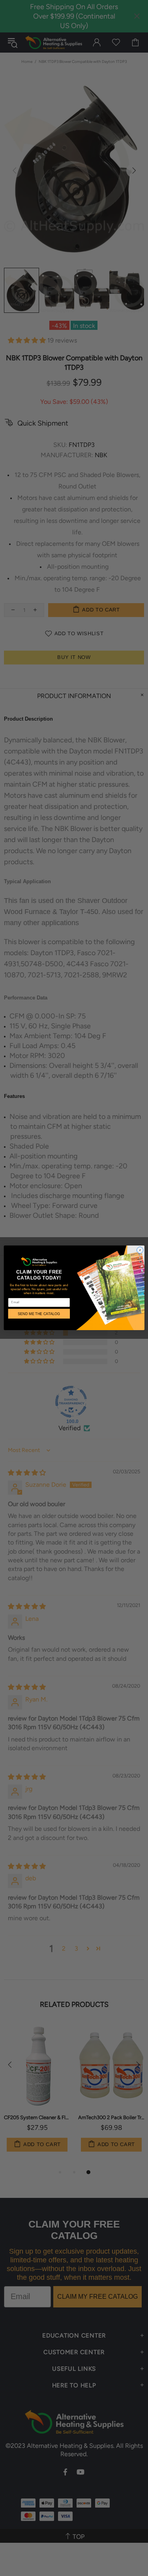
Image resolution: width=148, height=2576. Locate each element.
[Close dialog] (140, 1250)
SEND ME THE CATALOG (39, 1314)
